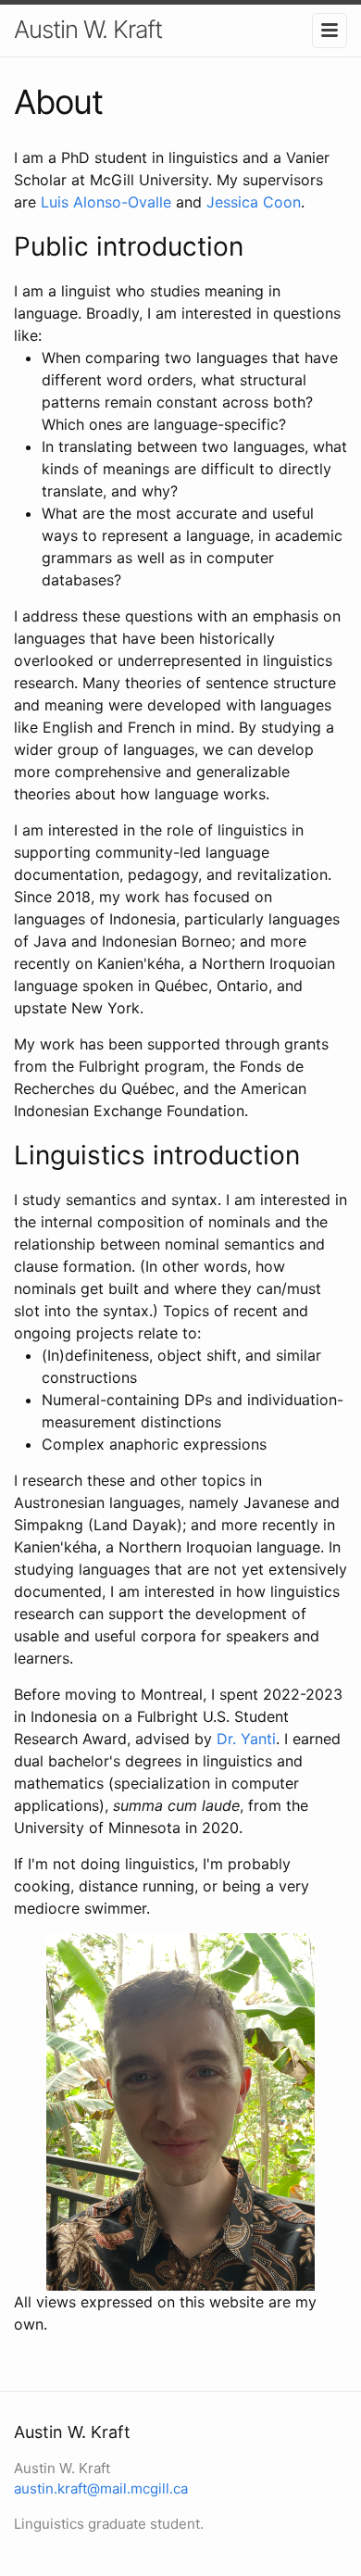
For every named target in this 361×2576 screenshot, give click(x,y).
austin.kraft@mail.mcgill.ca (101, 2488)
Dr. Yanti (246, 1739)
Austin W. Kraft (88, 29)
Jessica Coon (254, 202)
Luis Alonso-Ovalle (106, 202)
